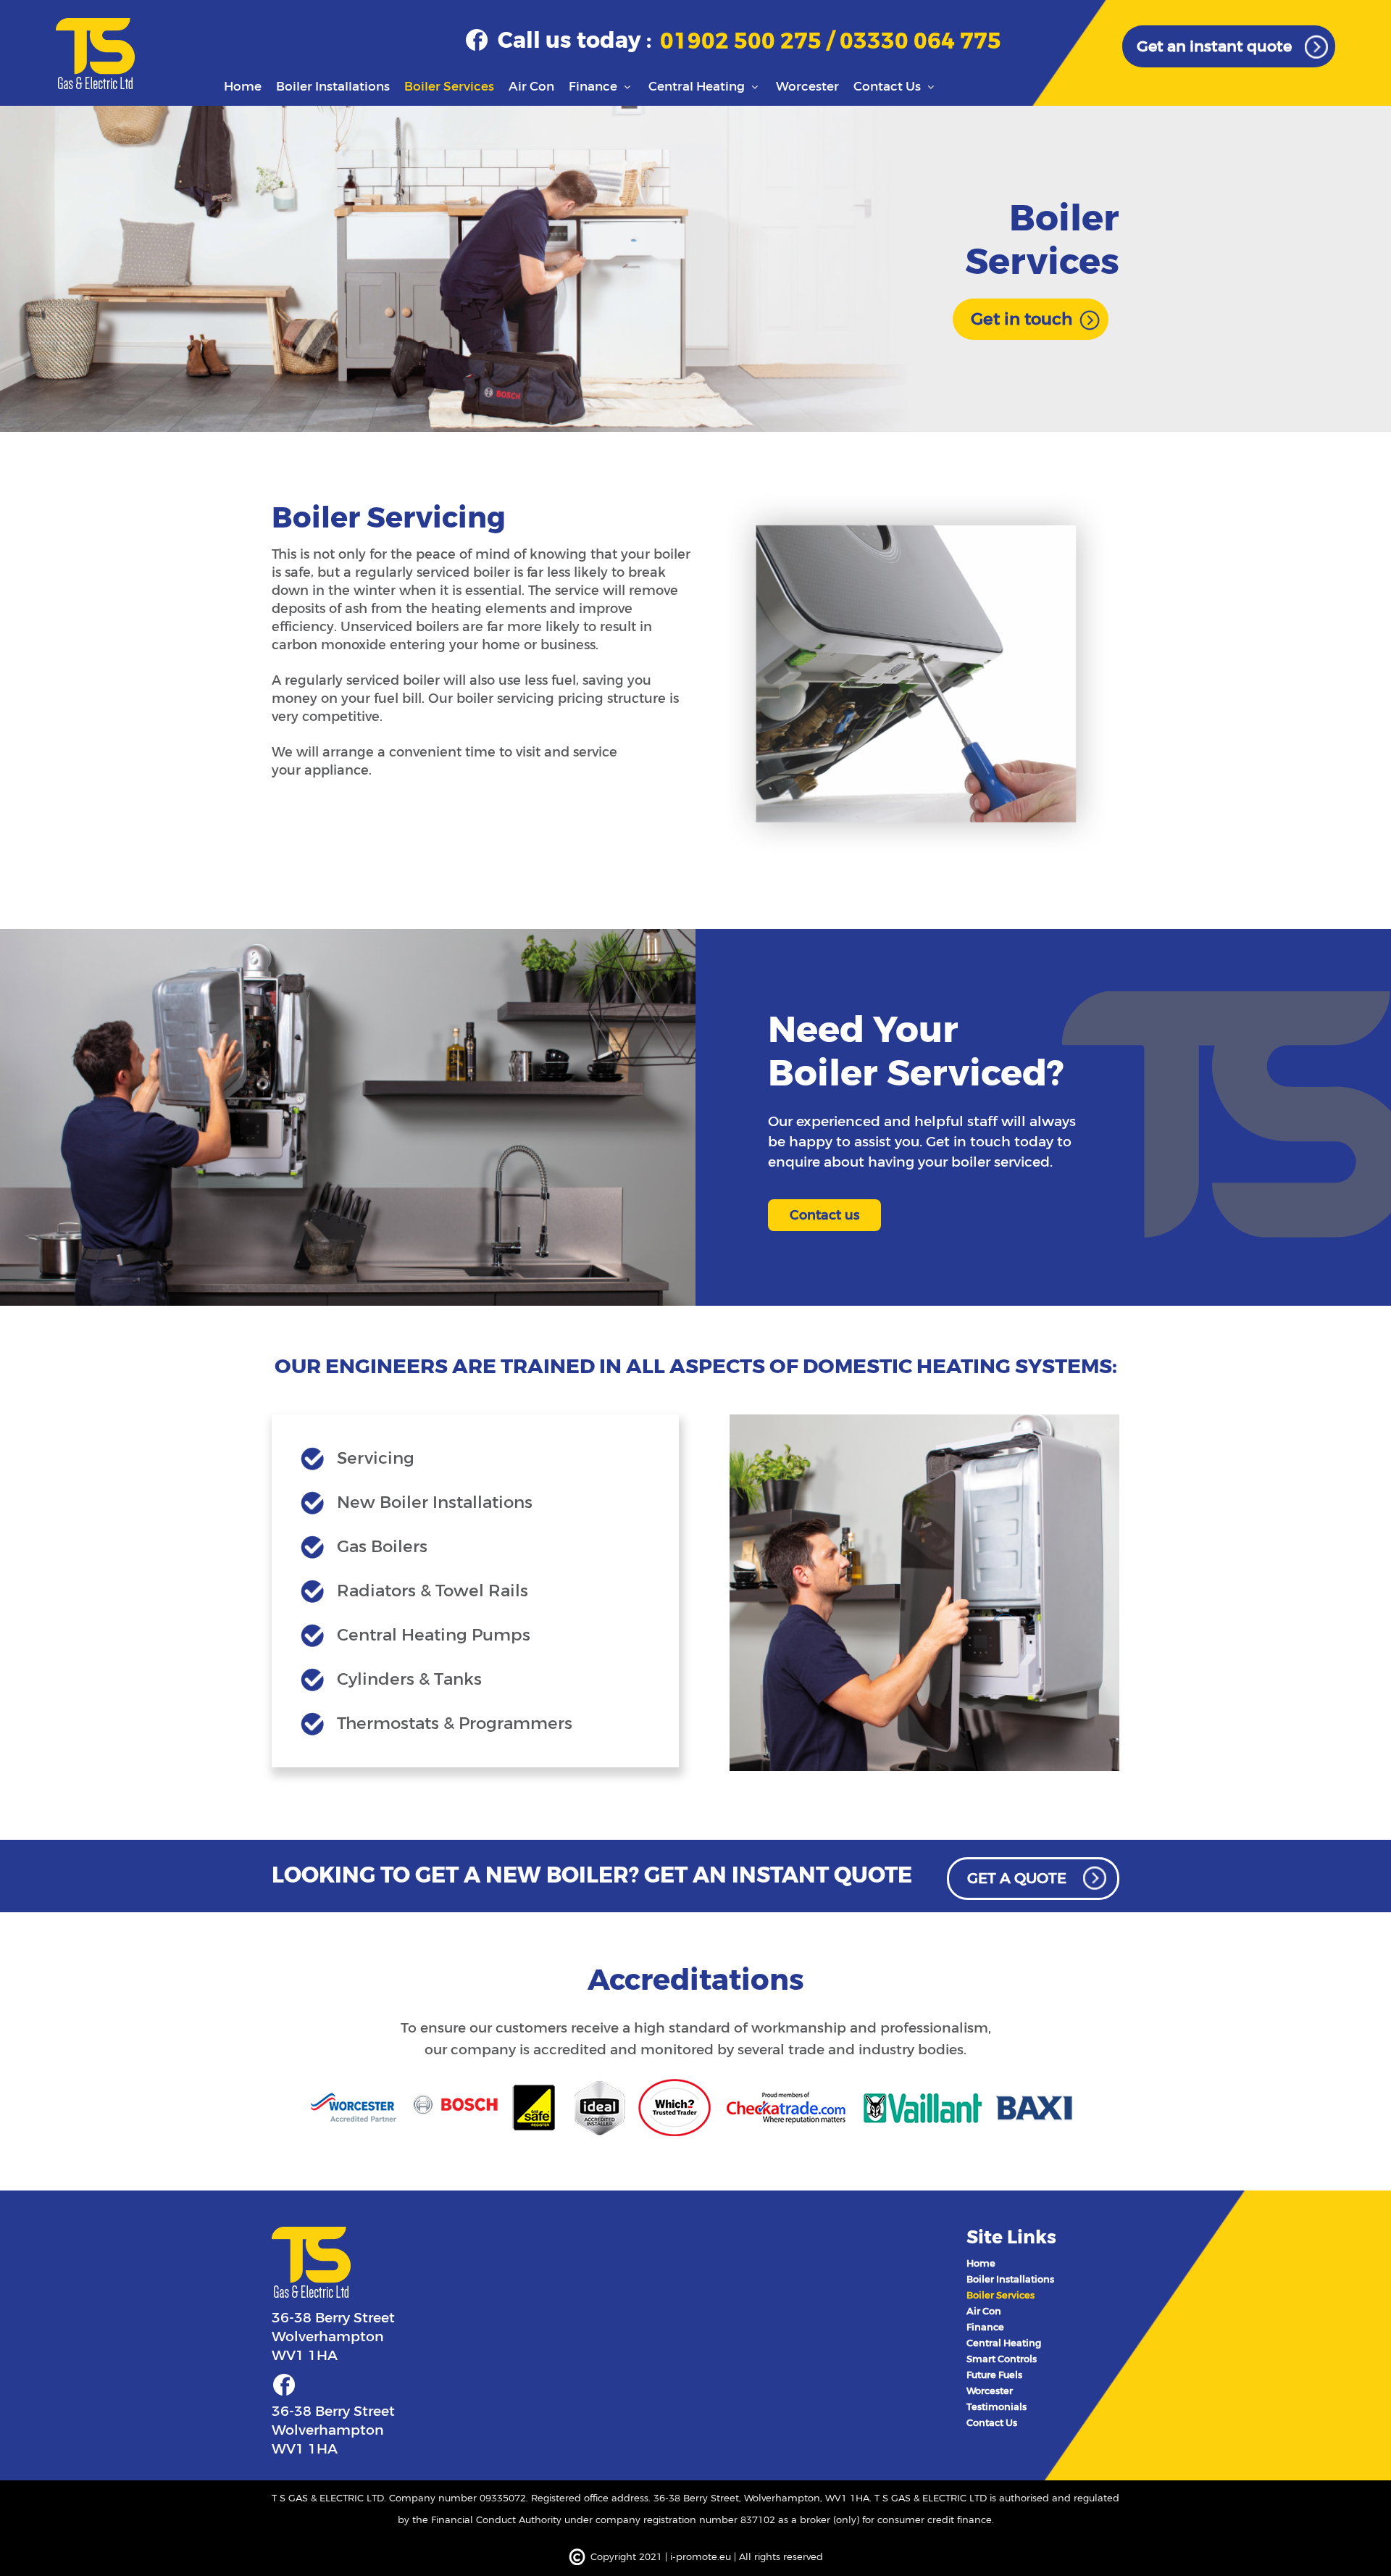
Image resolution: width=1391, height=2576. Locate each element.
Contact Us (889, 87)
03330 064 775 (920, 42)
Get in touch (1022, 319)
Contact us (824, 1215)
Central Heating (698, 87)
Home (243, 87)
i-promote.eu (702, 2557)
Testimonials (997, 2407)
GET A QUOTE (1017, 1879)
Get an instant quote (1214, 46)
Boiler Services (449, 87)
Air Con (531, 87)
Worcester (807, 87)
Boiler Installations (333, 87)
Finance (594, 87)
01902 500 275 (743, 42)
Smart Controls (1002, 2359)
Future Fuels (994, 2375)
